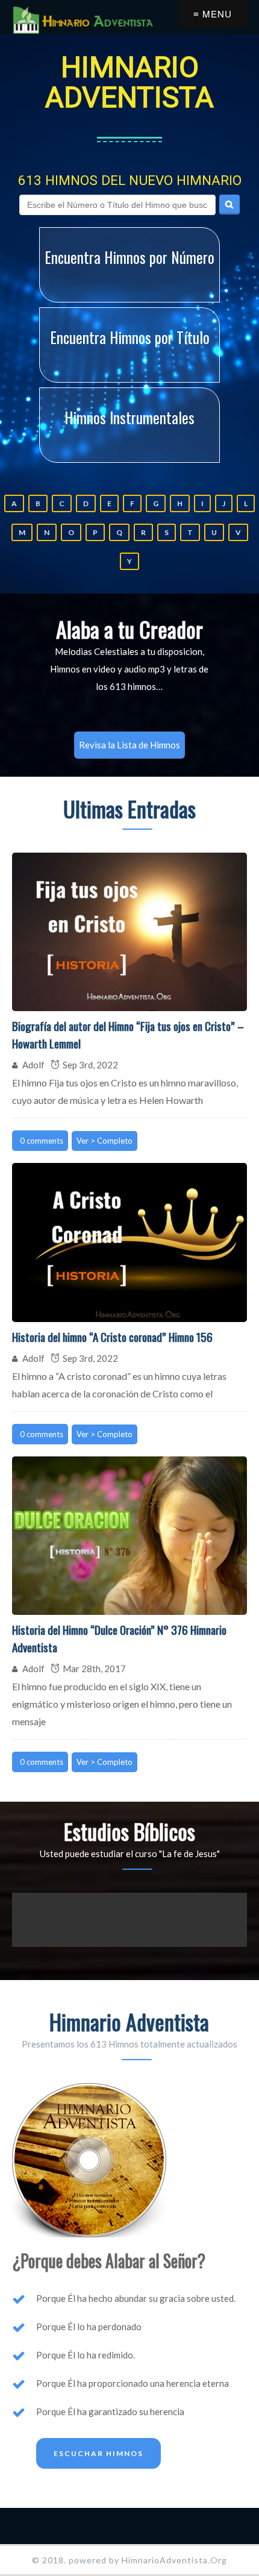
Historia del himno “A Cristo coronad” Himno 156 (112, 1337)
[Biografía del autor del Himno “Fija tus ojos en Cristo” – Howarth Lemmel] (129, 932)
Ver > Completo (105, 1141)
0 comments (42, 1141)
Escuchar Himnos (98, 2453)
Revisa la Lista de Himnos (129, 745)
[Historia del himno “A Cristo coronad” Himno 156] (129, 1243)
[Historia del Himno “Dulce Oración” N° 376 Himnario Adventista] (129, 1536)
